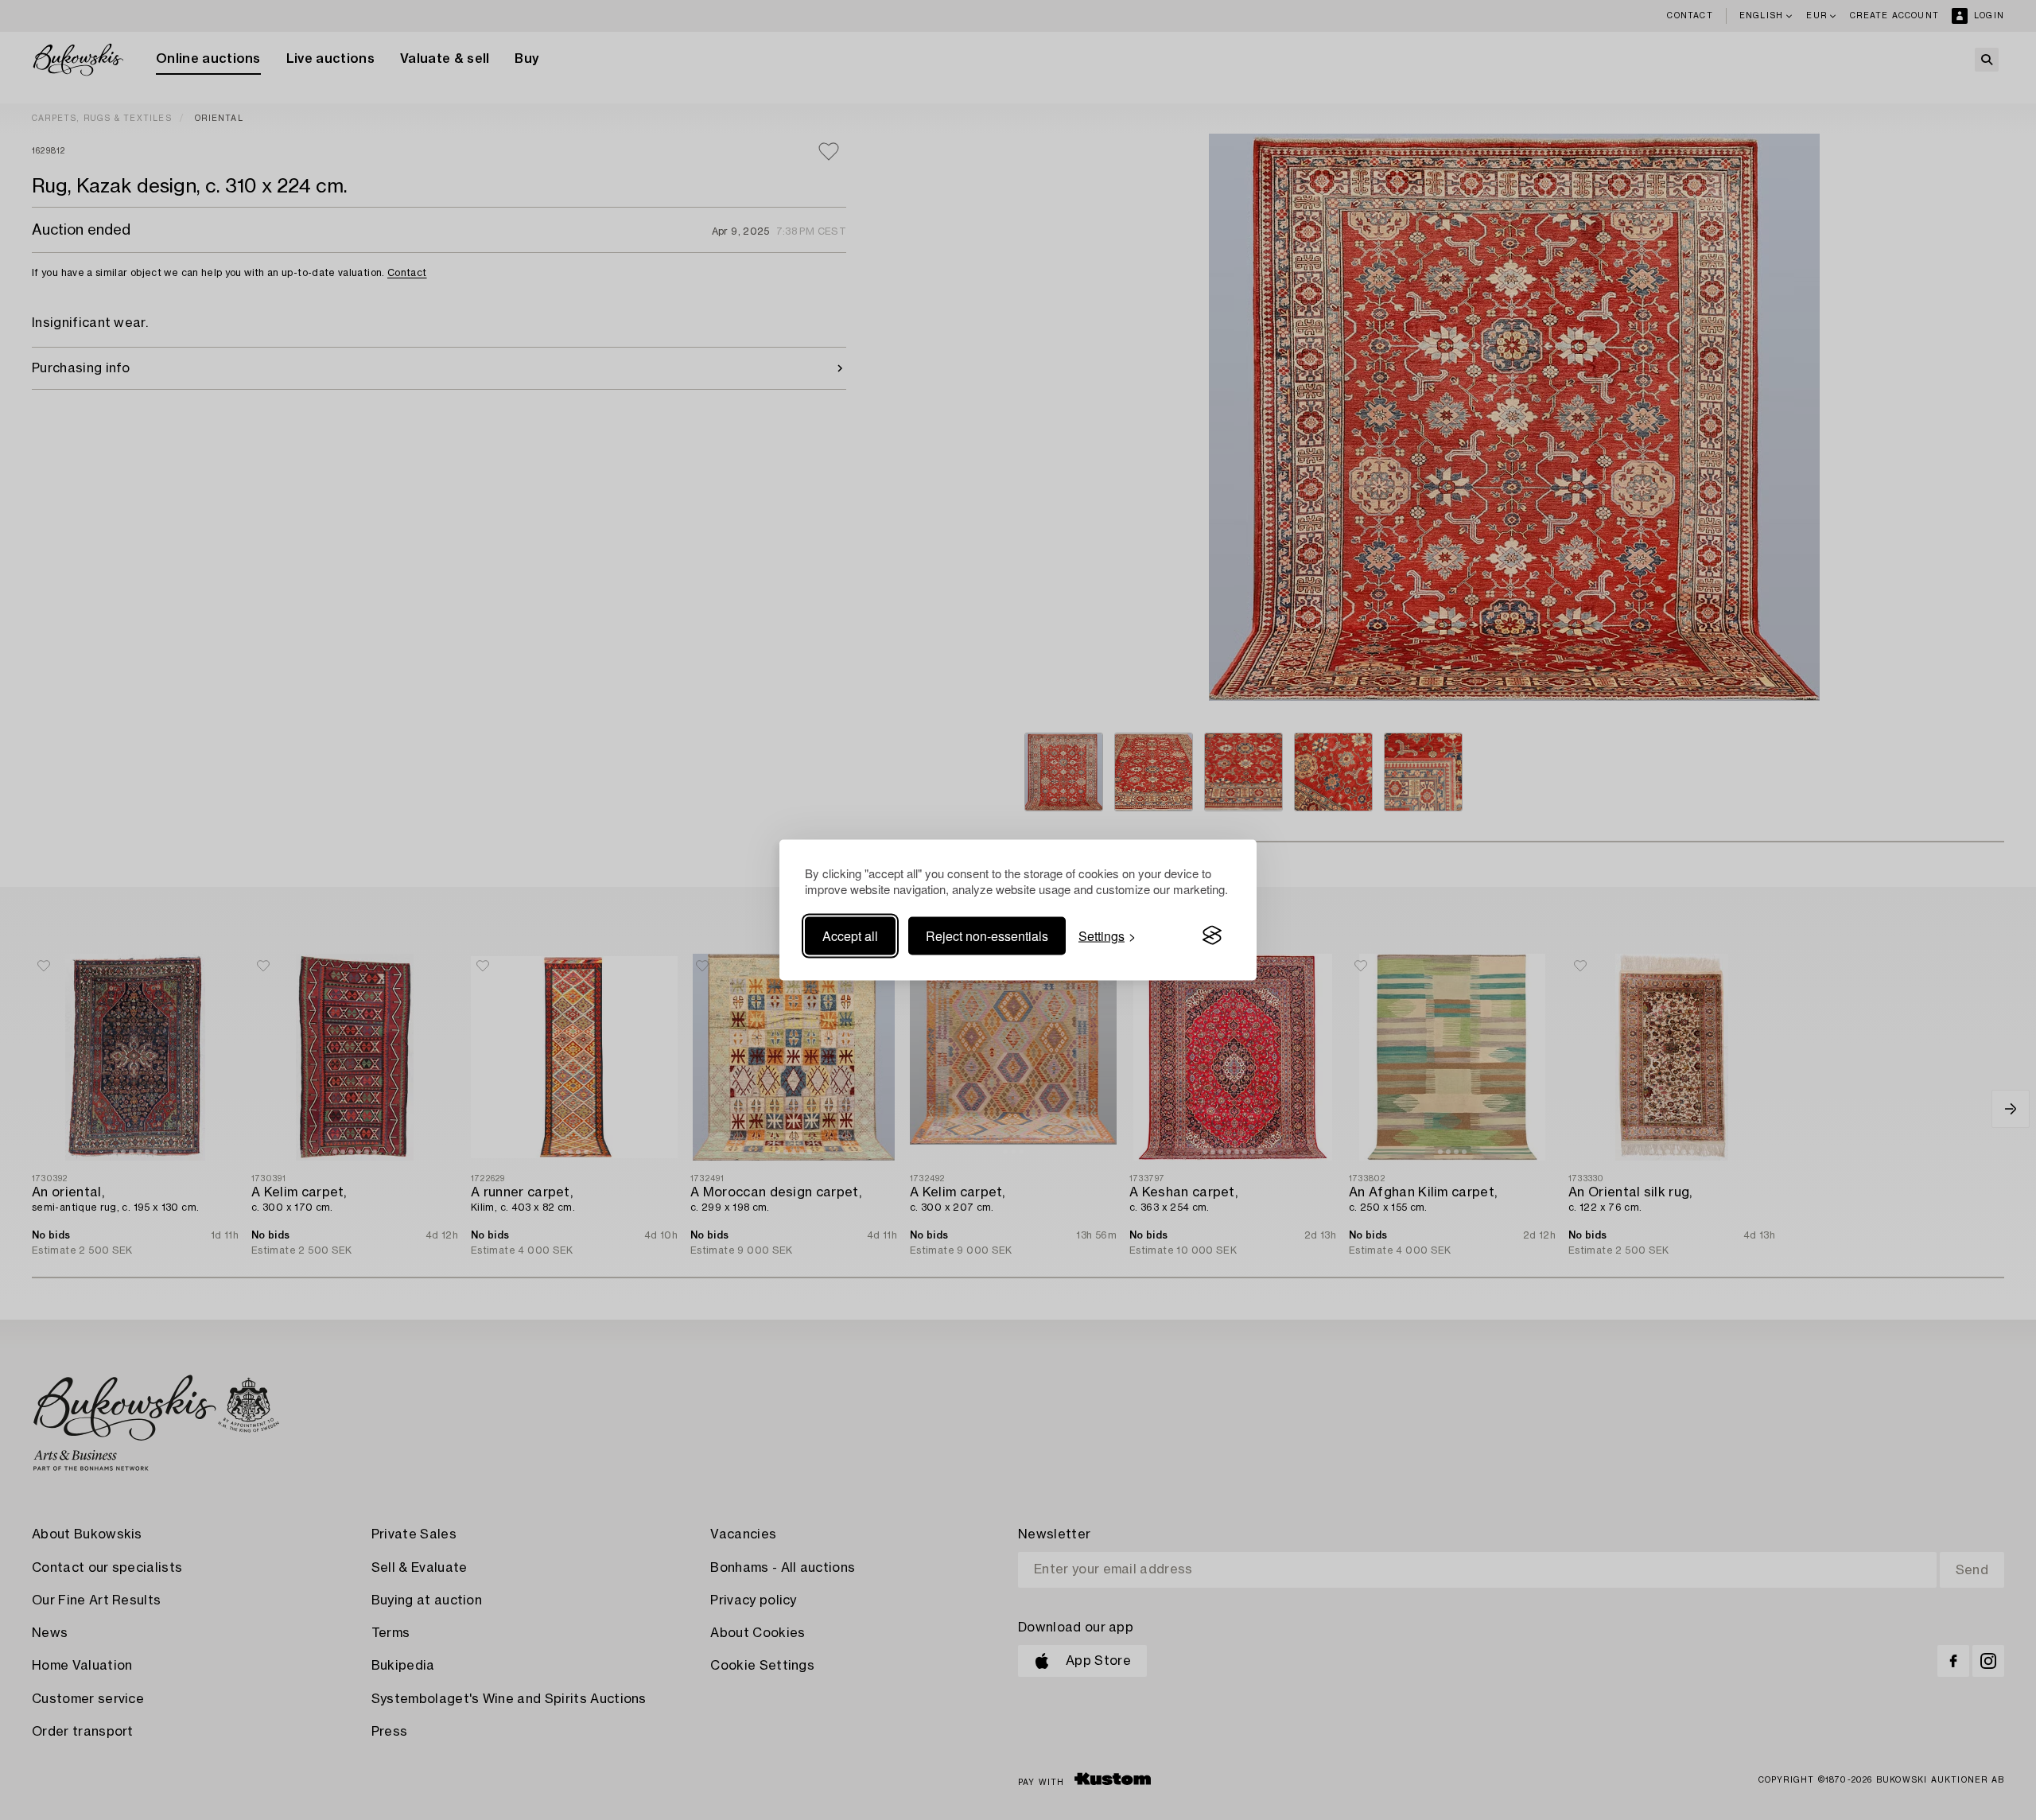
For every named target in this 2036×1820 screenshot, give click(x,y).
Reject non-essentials (987, 935)
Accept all (850, 935)
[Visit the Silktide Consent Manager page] (1212, 935)
